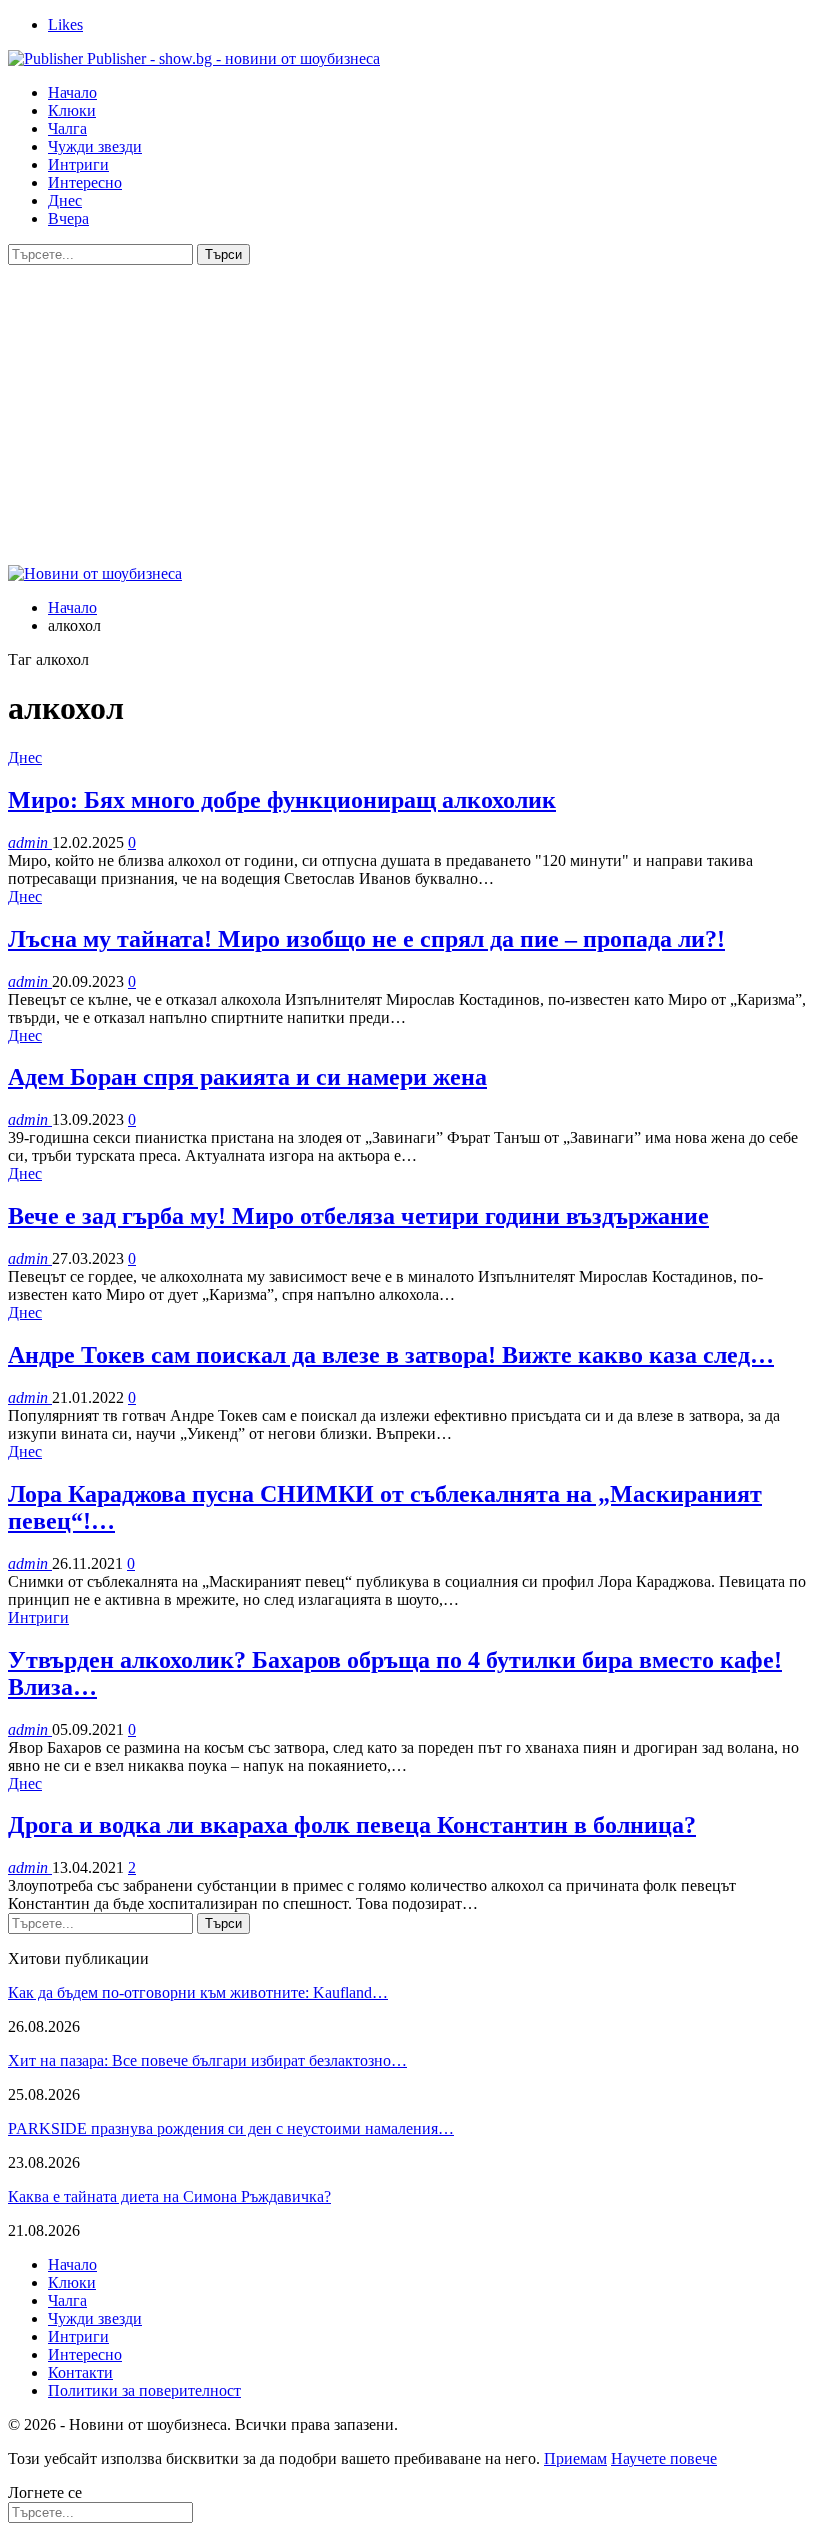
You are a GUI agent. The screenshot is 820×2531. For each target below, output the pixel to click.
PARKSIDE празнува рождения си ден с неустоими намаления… (231, 2128)
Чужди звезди (95, 146)
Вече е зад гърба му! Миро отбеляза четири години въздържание (358, 1216)
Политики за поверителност (144, 2390)
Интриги (78, 164)
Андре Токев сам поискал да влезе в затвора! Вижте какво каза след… (391, 1355)
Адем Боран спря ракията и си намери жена (247, 1077)
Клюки (72, 110)
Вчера (68, 218)
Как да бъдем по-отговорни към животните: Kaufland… (198, 1992)
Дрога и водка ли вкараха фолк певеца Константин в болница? (352, 1825)
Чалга (67, 128)
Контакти (80, 2372)
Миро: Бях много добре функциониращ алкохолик (282, 800)
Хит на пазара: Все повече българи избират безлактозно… (207, 2060)
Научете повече (664, 2458)
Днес (65, 200)
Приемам (575, 2458)
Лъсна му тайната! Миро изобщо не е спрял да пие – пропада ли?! (366, 939)
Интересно (85, 182)
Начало (72, 92)
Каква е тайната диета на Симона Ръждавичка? (169, 2196)
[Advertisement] (410, 415)
